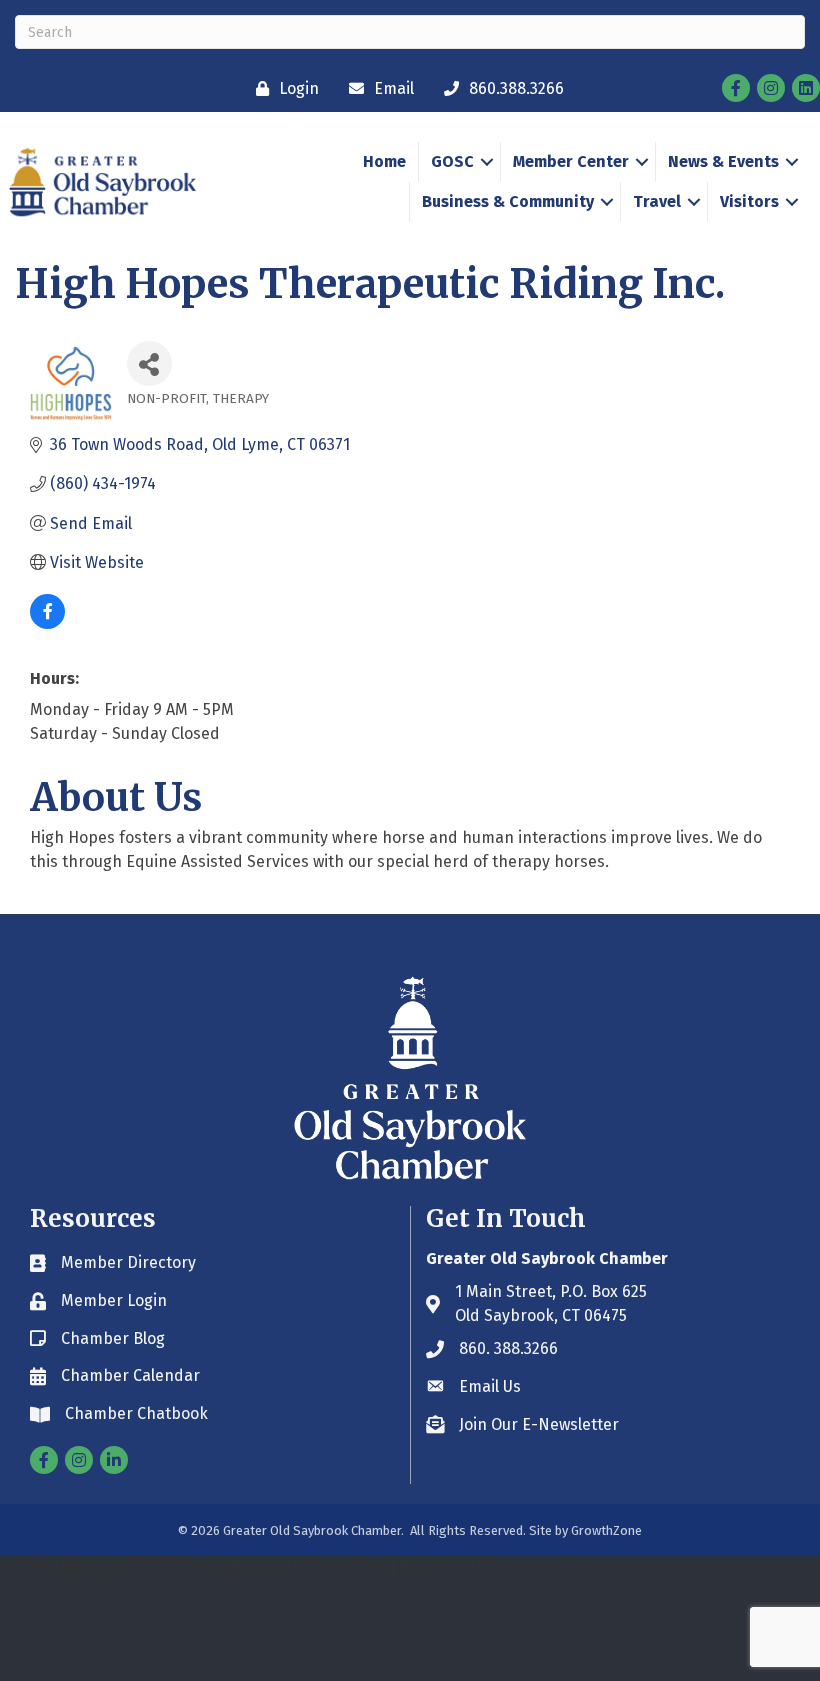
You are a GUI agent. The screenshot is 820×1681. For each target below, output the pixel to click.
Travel (657, 201)
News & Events (723, 161)
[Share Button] (149, 363)
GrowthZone (606, 1530)
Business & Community (508, 201)
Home (384, 161)
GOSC (452, 161)
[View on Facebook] (47, 623)
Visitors (749, 201)
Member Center (571, 161)
